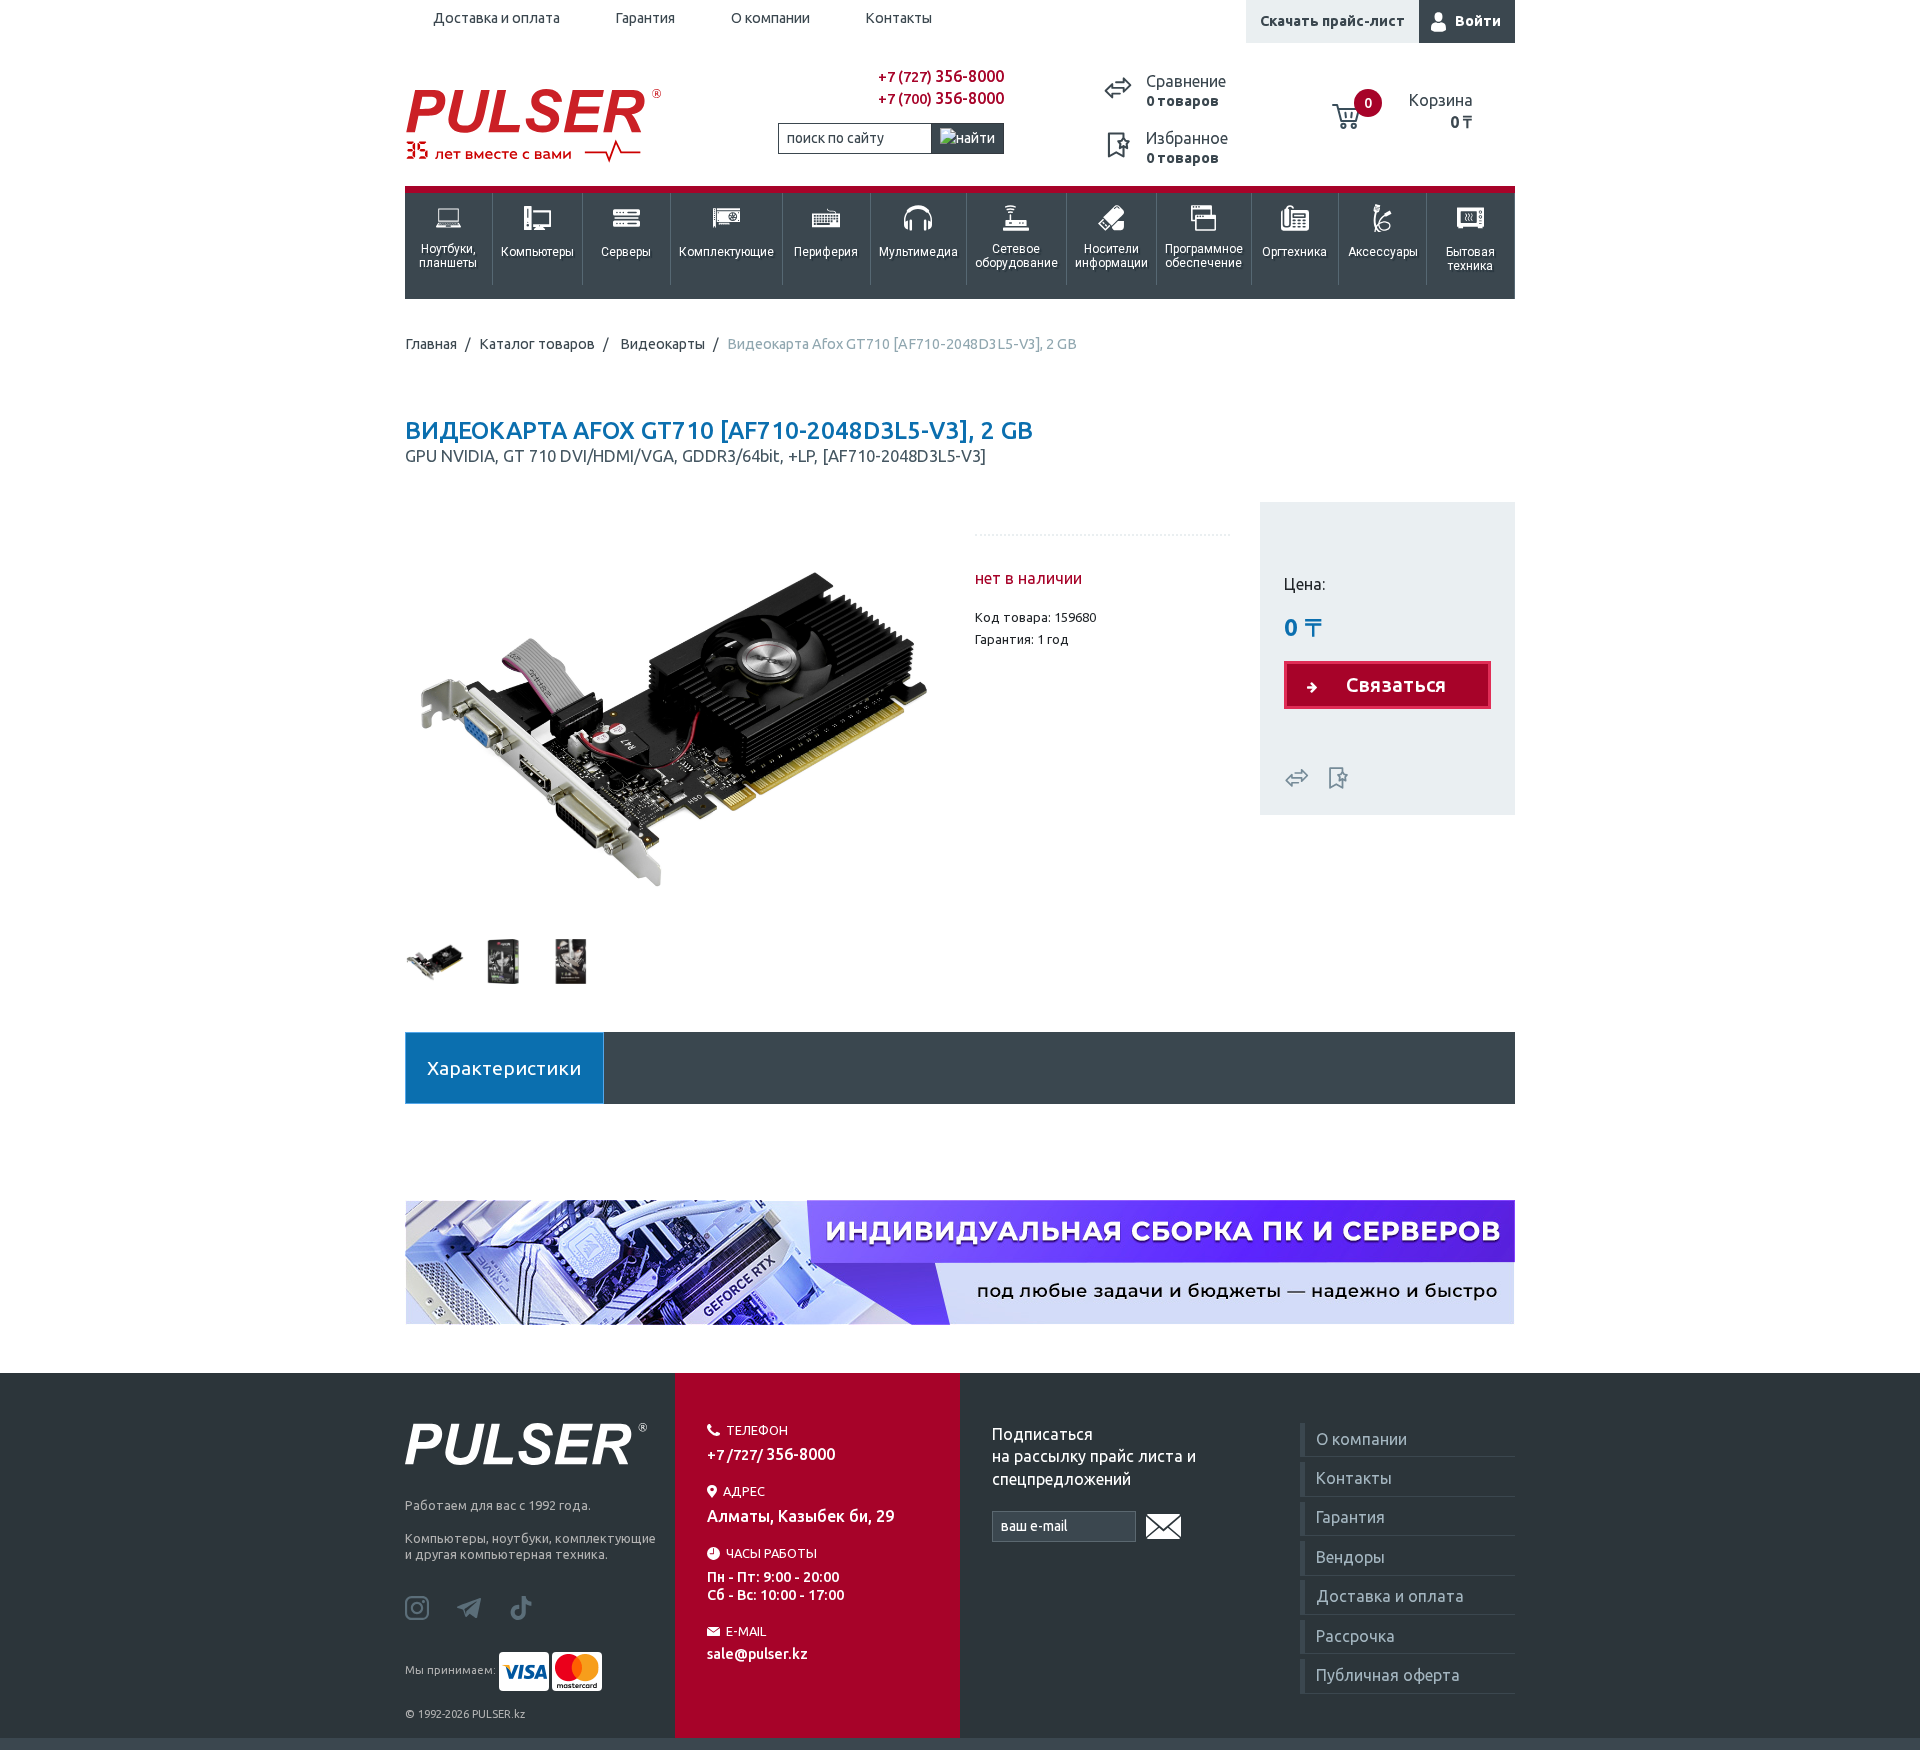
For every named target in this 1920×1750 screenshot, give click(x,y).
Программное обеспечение (1204, 256)
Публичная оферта (1388, 1675)
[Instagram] (431, 1606)
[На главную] (544, 126)
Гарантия (645, 18)
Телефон (757, 1430)
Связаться (1396, 684)
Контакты (898, 18)
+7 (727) (941, 77)
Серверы (626, 252)
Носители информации (1111, 256)
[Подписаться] (1163, 1523)
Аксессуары (1383, 252)
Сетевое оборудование (1016, 256)
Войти (1478, 21)
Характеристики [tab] (504, 1068)
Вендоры (1350, 1557)
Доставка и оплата (496, 18)
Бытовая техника (1470, 259)
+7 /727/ (771, 1455)
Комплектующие (726, 252)
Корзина (1441, 111)
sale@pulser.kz (757, 1654)
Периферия (826, 252)
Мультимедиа (918, 252)
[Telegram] (483, 1606)
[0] (1346, 109)
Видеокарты (662, 344)
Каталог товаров (537, 344)
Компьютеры (537, 252)
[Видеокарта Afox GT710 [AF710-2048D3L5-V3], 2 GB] (675, 719)
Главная (431, 344)
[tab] (435, 960)
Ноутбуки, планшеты (448, 256)
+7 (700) (941, 99)
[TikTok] (533, 1606)
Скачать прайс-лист (1332, 21)
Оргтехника (1294, 252)
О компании (770, 18)
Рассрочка (1355, 1636)
